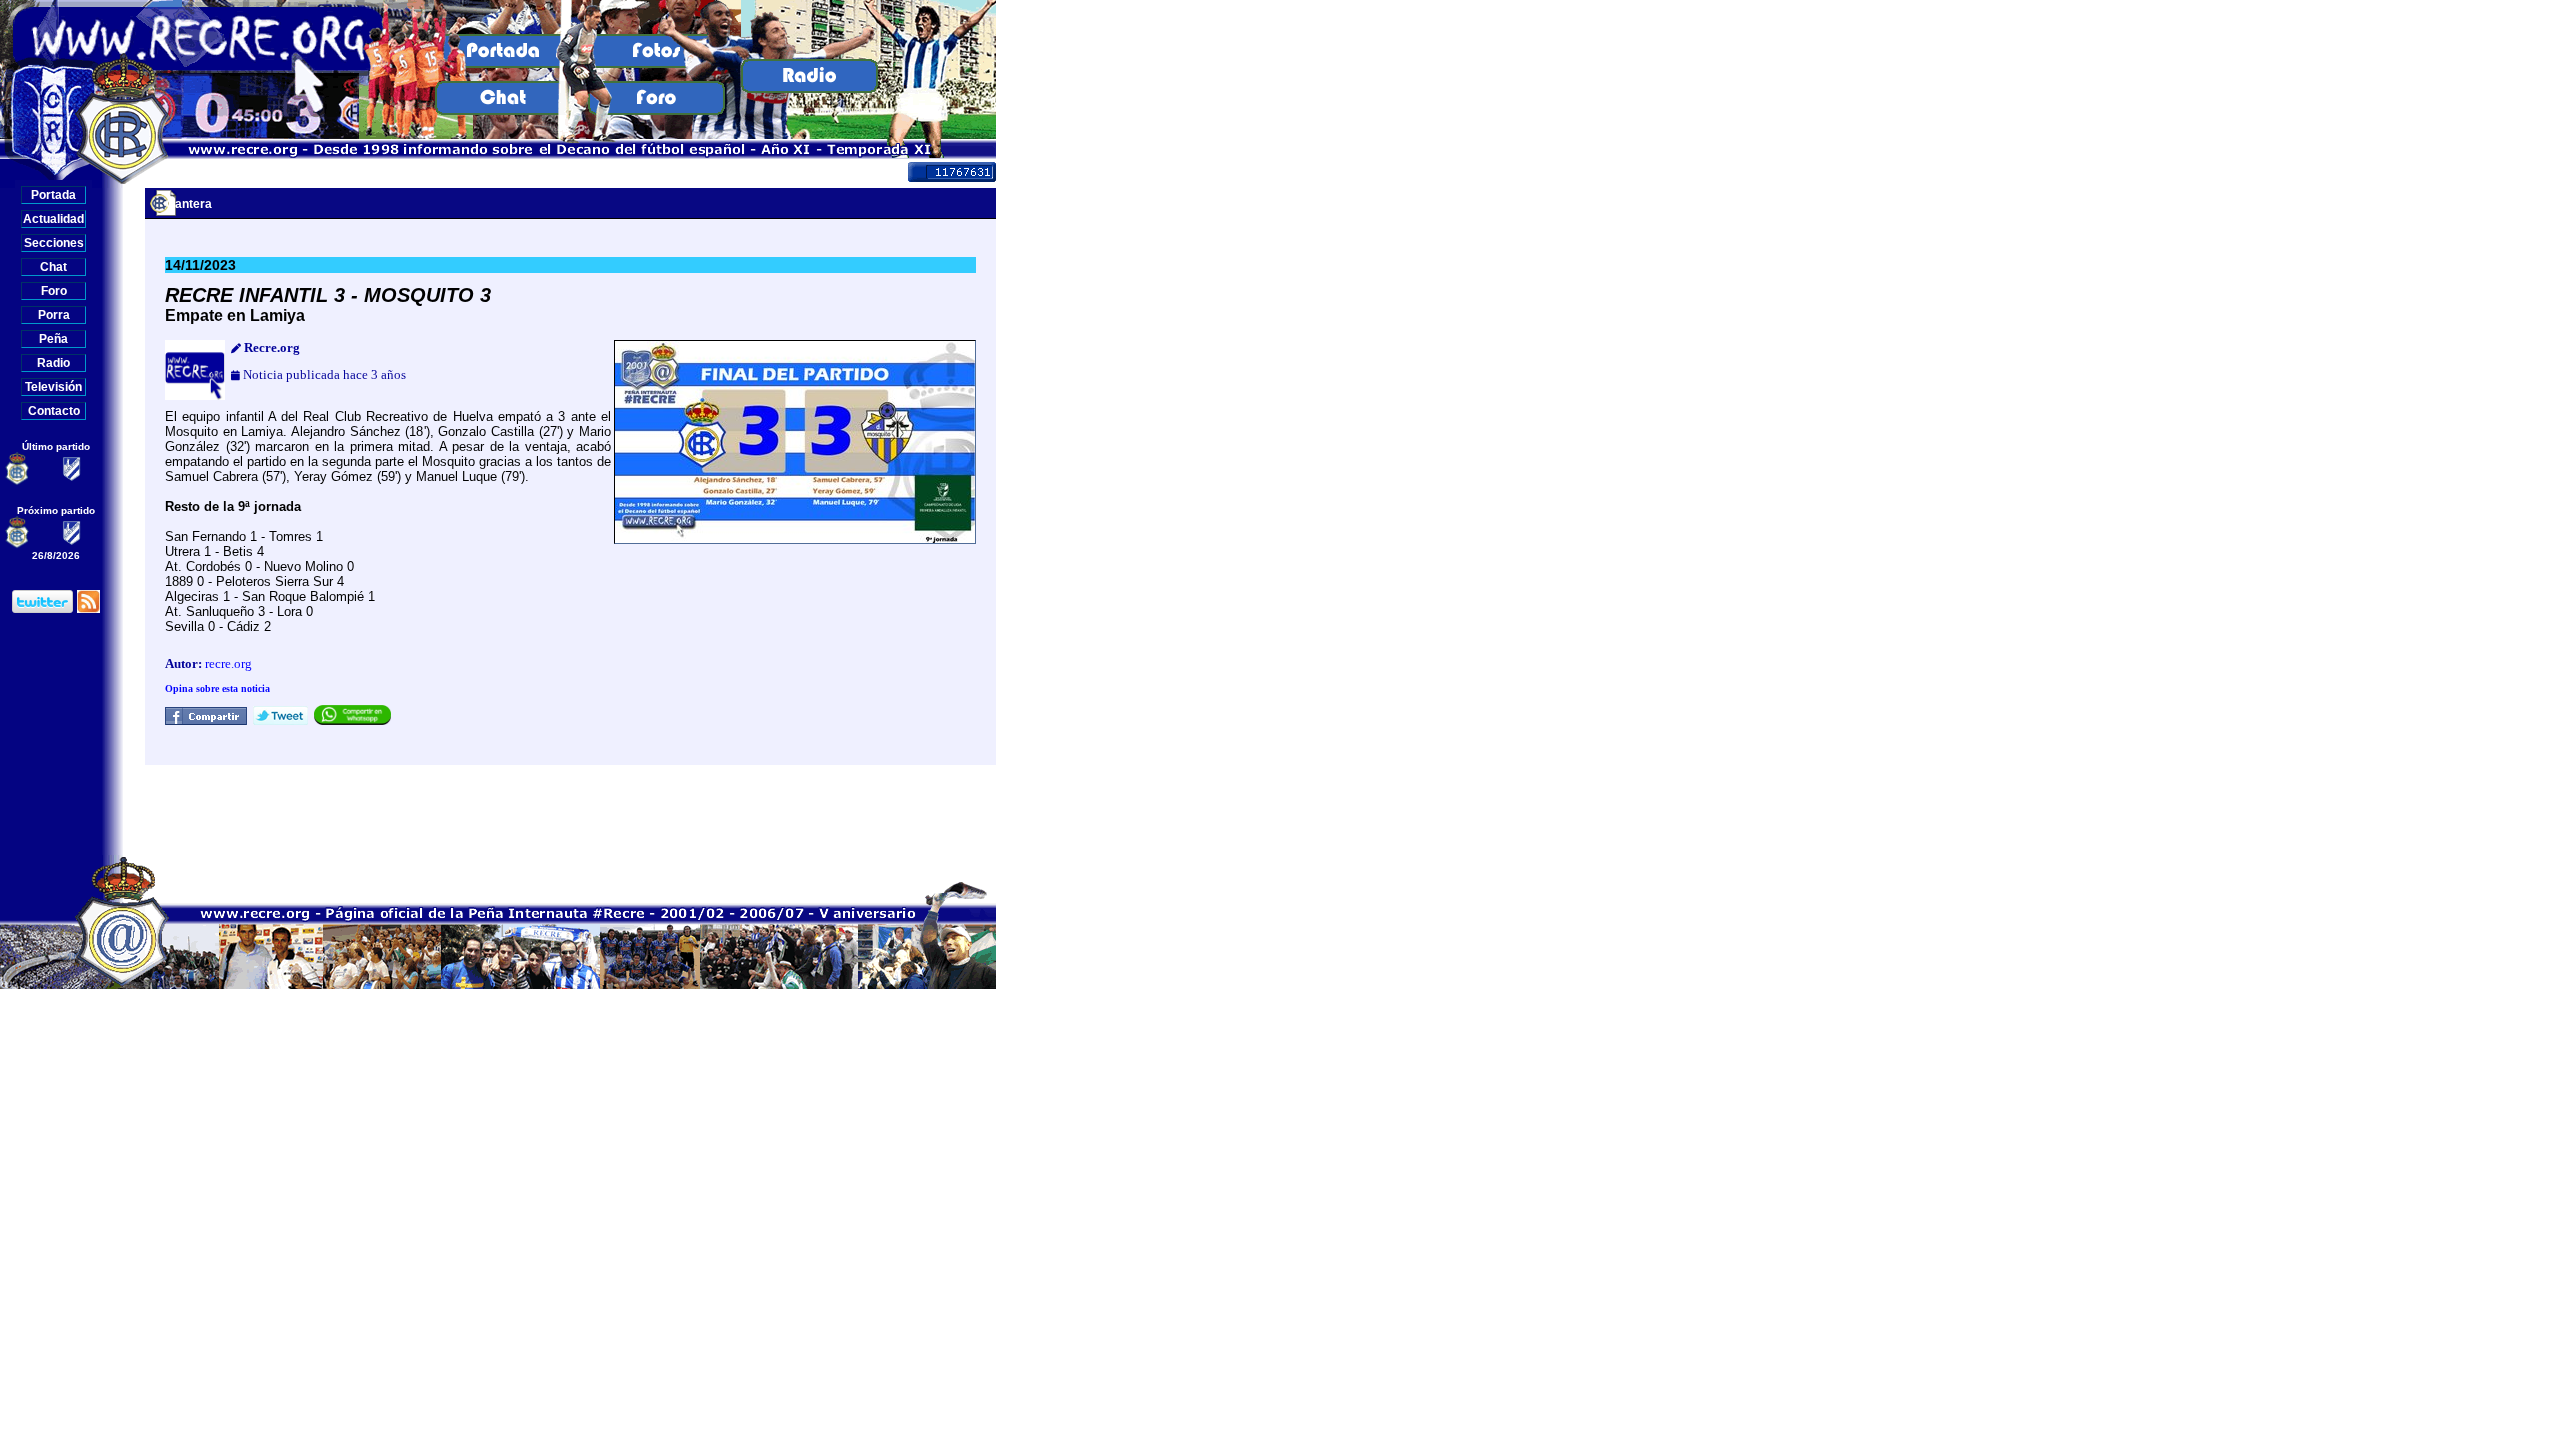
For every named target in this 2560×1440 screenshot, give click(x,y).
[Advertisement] (571, 810)
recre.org (228, 663)
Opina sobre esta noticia (217, 688)
